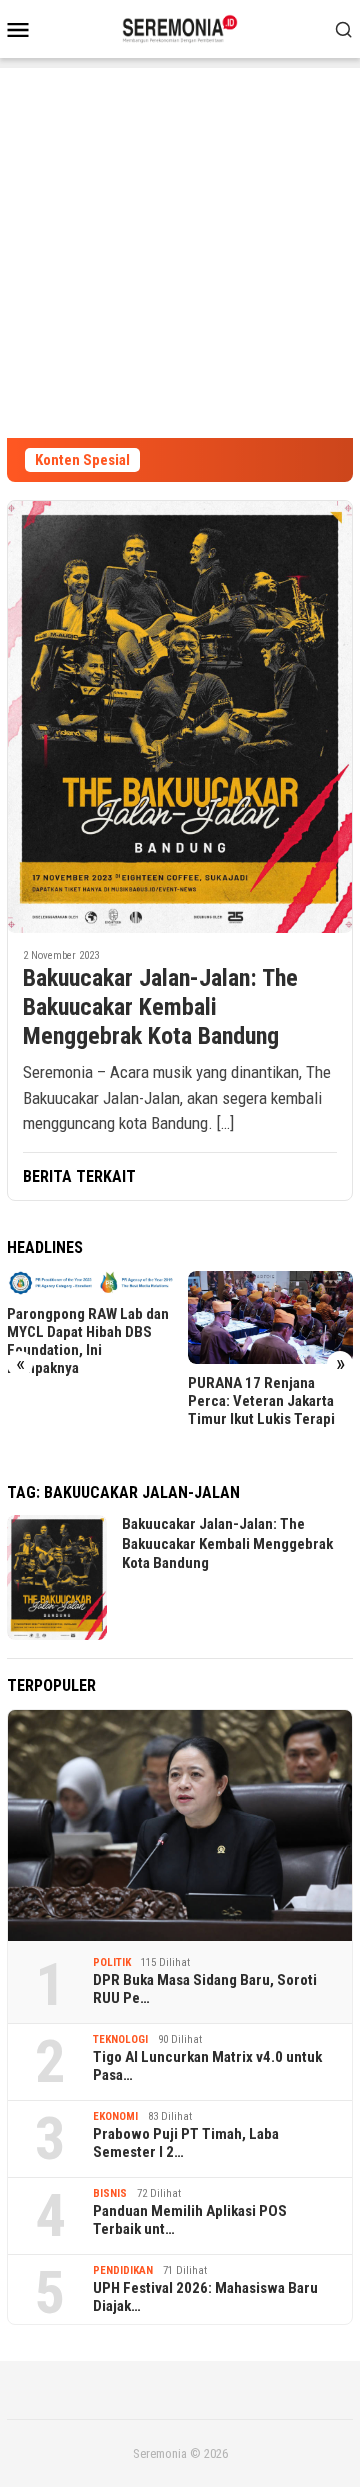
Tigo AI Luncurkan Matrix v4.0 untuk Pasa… (207, 2066)
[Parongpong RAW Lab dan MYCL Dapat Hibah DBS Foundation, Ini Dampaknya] (90, 1283)
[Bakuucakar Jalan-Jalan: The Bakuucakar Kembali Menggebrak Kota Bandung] (180, 716)
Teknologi (120, 2039)
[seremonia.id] (180, 27)
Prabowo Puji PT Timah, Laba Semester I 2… (186, 2143)
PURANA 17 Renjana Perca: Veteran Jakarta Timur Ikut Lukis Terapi (261, 1401)
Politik (112, 1962)
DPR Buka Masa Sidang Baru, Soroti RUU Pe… (205, 1989)
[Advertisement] (180, 248)
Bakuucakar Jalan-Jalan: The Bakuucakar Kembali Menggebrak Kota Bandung (160, 1007)
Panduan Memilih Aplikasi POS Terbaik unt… (190, 2220)
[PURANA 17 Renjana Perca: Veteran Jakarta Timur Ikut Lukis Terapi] (271, 1317)
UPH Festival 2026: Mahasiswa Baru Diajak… (205, 2297)
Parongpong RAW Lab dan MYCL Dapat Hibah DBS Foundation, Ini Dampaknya (88, 1341)
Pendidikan (123, 2270)
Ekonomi (115, 2116)
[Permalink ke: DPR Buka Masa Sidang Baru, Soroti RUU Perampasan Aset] (180, 1825)
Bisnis (110, 2193)
